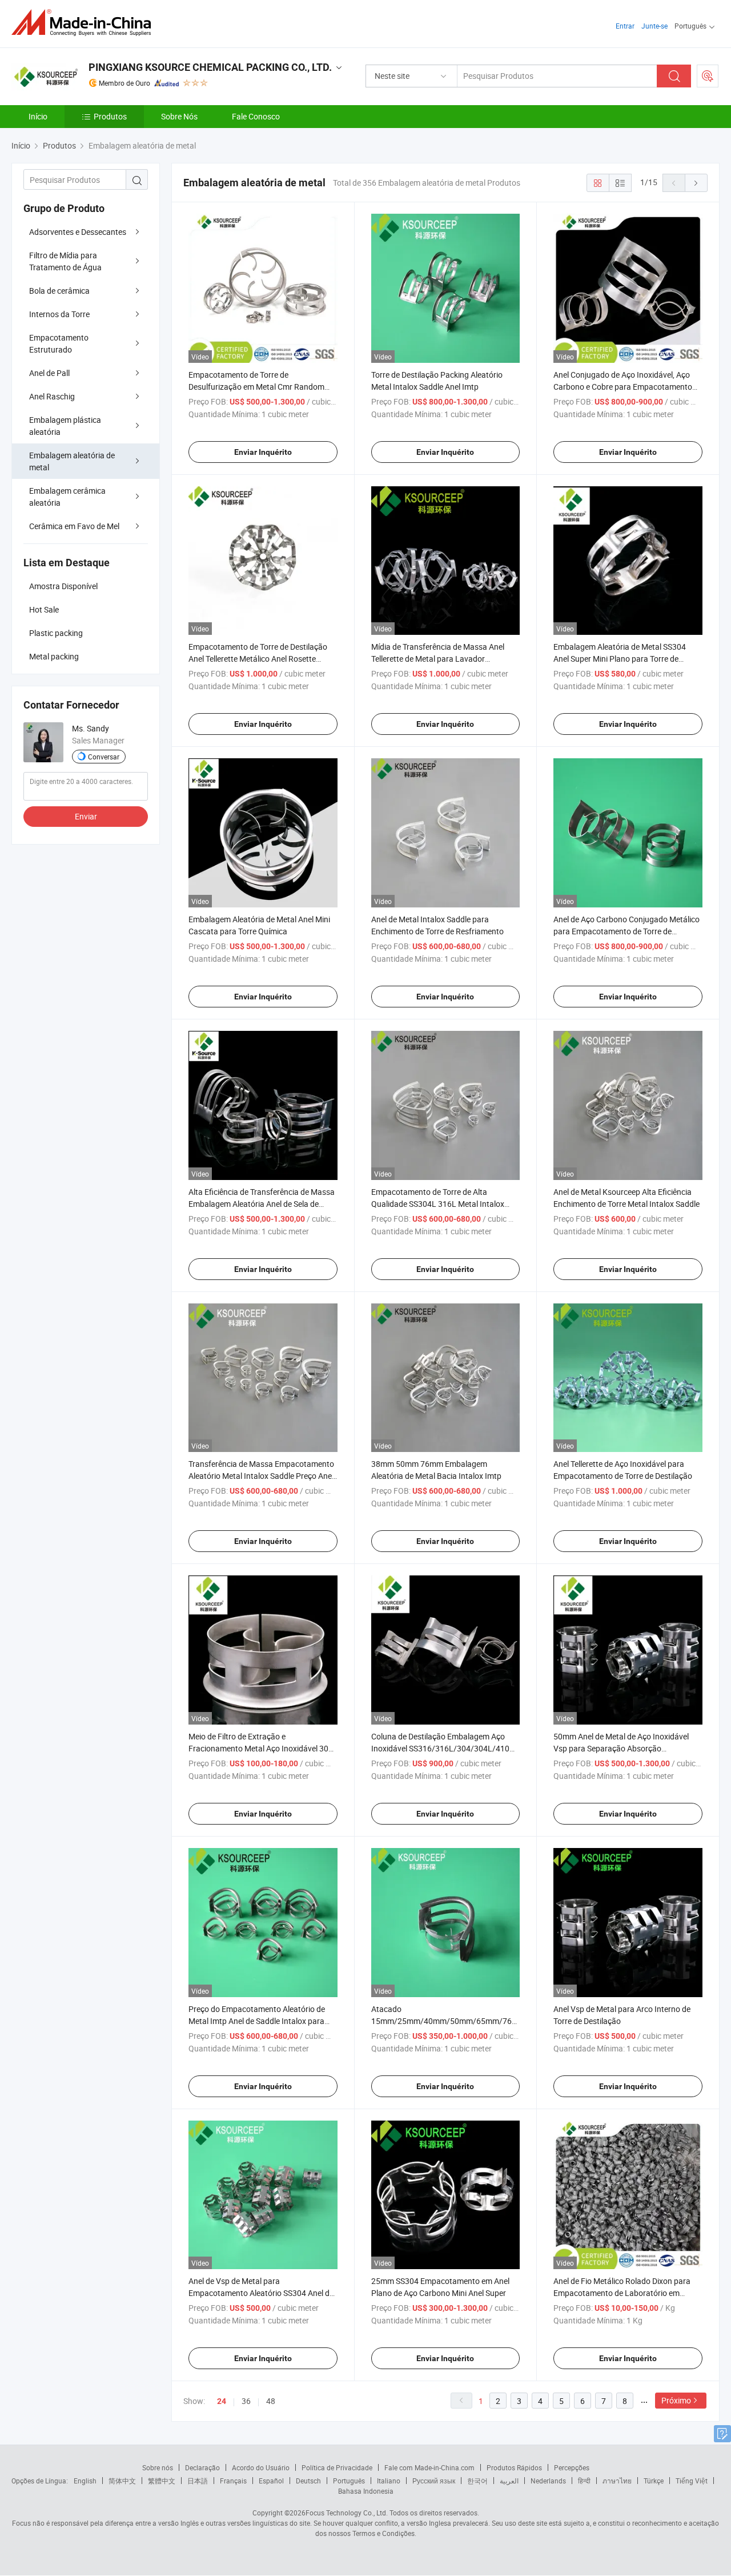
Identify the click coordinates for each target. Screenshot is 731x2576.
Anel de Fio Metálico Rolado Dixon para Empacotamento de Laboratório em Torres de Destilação (622, 2293)
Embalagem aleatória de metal (72, 461)
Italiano (389, 2481)
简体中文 (122, 2481)
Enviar (86, 816)
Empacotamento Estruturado (59, 343)
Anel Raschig (52, 396)
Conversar (104, 757)
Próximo (676, 2400)
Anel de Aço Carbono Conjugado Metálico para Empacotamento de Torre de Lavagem (626, 931)
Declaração (202, 2467)
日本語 (198, 2481)
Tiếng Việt (692, 2481)
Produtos (110, 116)
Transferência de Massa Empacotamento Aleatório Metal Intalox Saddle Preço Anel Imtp (261, 1476)
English (85, 2481)
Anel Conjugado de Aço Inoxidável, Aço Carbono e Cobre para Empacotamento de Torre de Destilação (623, 387)
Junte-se (654, 26)
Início (38, 116)
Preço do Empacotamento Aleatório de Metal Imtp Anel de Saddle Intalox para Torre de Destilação (257, 2021)
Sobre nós (158, 2467)
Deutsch (308, 2481)
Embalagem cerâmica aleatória (67, 497)
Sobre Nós (179, 116)
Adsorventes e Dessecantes (78, 232)
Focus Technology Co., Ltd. (347, 2513)
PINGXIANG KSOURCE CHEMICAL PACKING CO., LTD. (210, 67)
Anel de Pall (49, 373)
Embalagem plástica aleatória (65, 426)
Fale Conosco (256, 116)
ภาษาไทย (617, 2481)
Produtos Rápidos (514, 2467)
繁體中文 (162, 2481)
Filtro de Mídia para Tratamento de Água (65, 261)
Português (349, 2481)
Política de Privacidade (337, 2467)
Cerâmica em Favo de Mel (74, 526)
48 (271, 2401)
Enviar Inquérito (263, 452)
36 (246, 2401)
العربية (509, 2481)
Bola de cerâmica (59, 291)
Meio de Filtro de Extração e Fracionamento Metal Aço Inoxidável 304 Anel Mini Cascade (261, 1748)
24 (222, 2401)
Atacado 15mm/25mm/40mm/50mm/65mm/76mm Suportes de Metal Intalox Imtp (448, 2021)
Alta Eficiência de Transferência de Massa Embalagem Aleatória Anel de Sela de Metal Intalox (262, 1204)
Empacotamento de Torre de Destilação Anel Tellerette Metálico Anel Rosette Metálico (258, 659)
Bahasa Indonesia (366, 2491)
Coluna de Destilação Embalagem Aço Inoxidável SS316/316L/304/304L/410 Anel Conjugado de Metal (440, 1748)
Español (271, 2481)
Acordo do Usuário (261, 2467)
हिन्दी (584, 2481)
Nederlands (548, 2481)
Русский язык (434, 2481)
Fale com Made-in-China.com (429, 2467)
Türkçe (654, 2481)
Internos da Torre (59, 314)
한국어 (477, 2481)
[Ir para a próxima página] (696, 183)
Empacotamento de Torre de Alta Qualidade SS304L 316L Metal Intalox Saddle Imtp (438, 1204)
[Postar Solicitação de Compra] (708, 76)
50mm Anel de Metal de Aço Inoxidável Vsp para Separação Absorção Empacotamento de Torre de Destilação (623, 1748)
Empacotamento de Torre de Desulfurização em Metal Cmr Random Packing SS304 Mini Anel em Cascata (256, 387)
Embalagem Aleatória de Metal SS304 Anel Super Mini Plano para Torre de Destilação (620, 659)
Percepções (572, 2467)
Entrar (625, 26)
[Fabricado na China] (85, 23)
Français (233, 2481)
